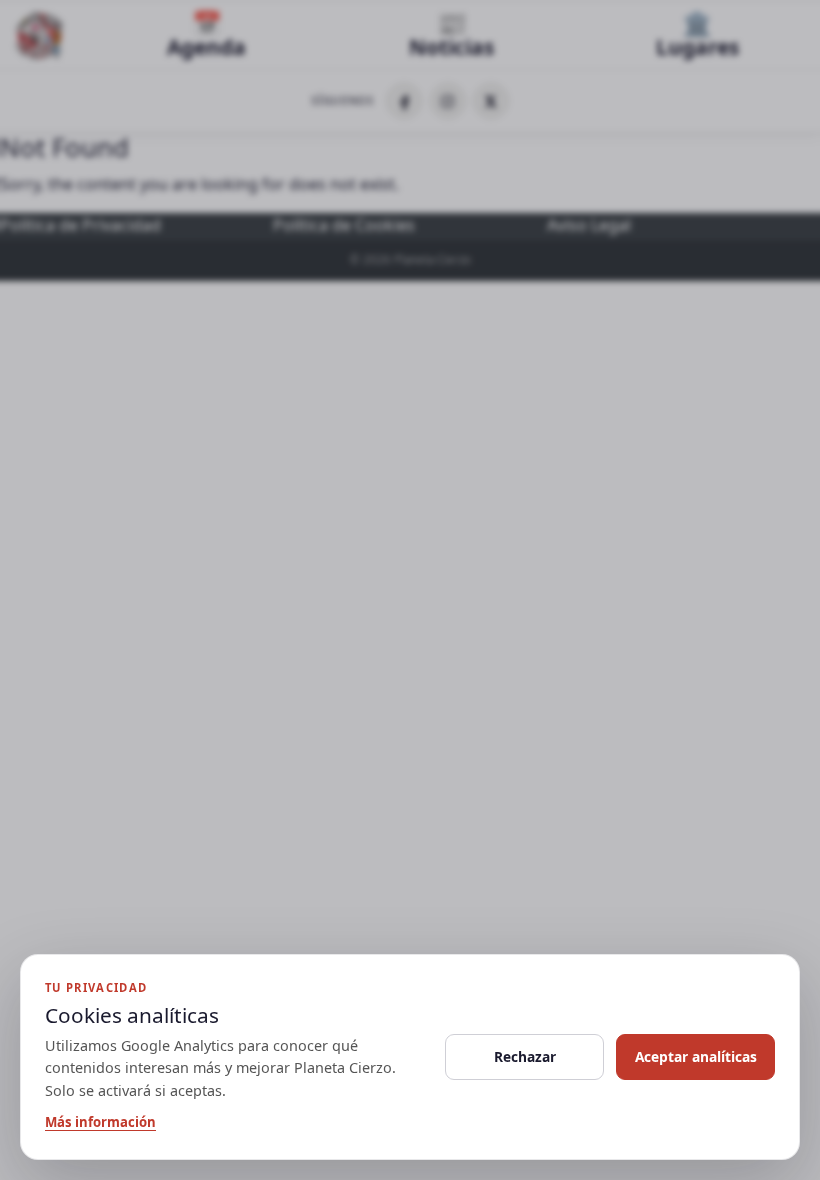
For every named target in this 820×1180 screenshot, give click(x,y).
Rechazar (525, 1056)
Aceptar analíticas (696, 1056)
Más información (100, 1122)
